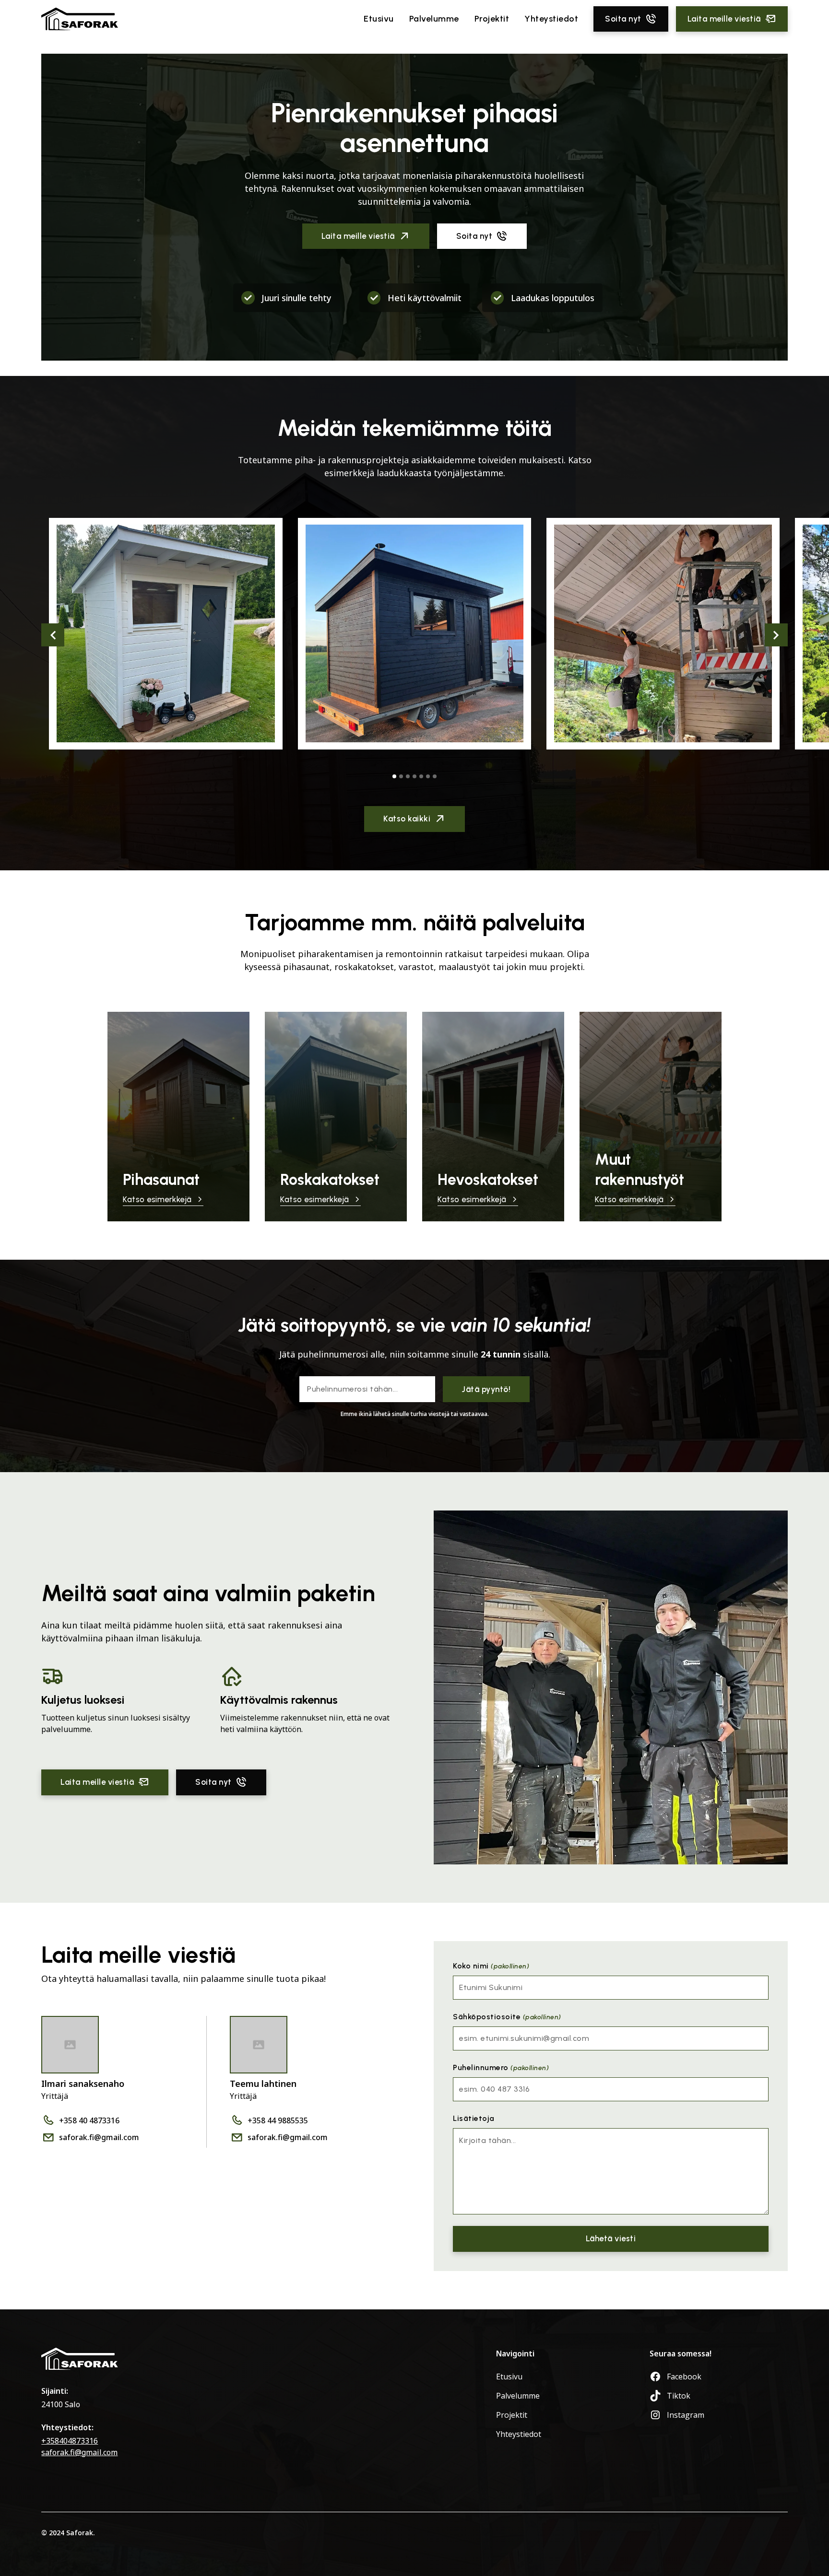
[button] (53, 635)
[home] (80, 19)
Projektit (492, 19)
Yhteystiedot (551, 19)
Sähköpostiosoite (507, 2017)
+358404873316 (70, 2441)
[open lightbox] (166, 634)
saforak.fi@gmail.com (79, 2452)
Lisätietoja (474, 2118)
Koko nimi (491, 1966)
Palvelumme (434, 19)
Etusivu (379, 19)
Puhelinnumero (501, 2067)
